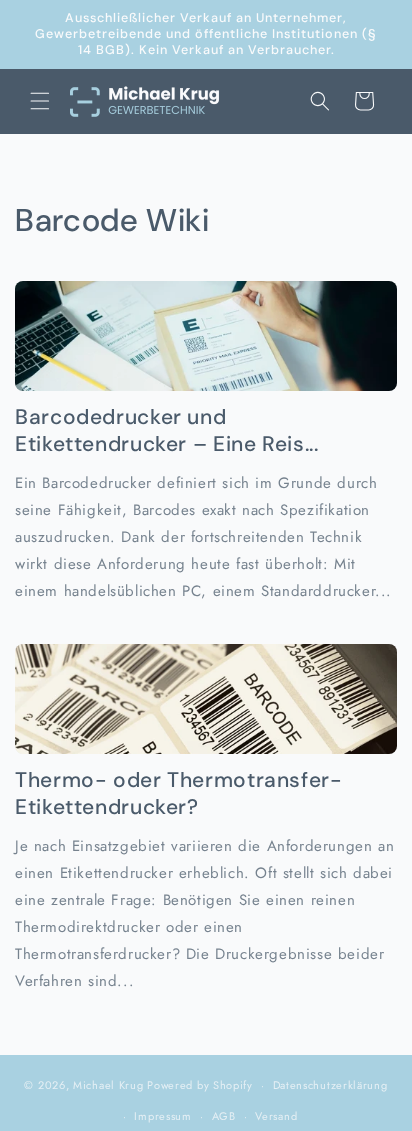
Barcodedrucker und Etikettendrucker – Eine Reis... (167, 431)
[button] (40, 101)
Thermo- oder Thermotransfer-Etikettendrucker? (179, 794)
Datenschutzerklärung (330, 1085)
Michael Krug (108, 1085)
